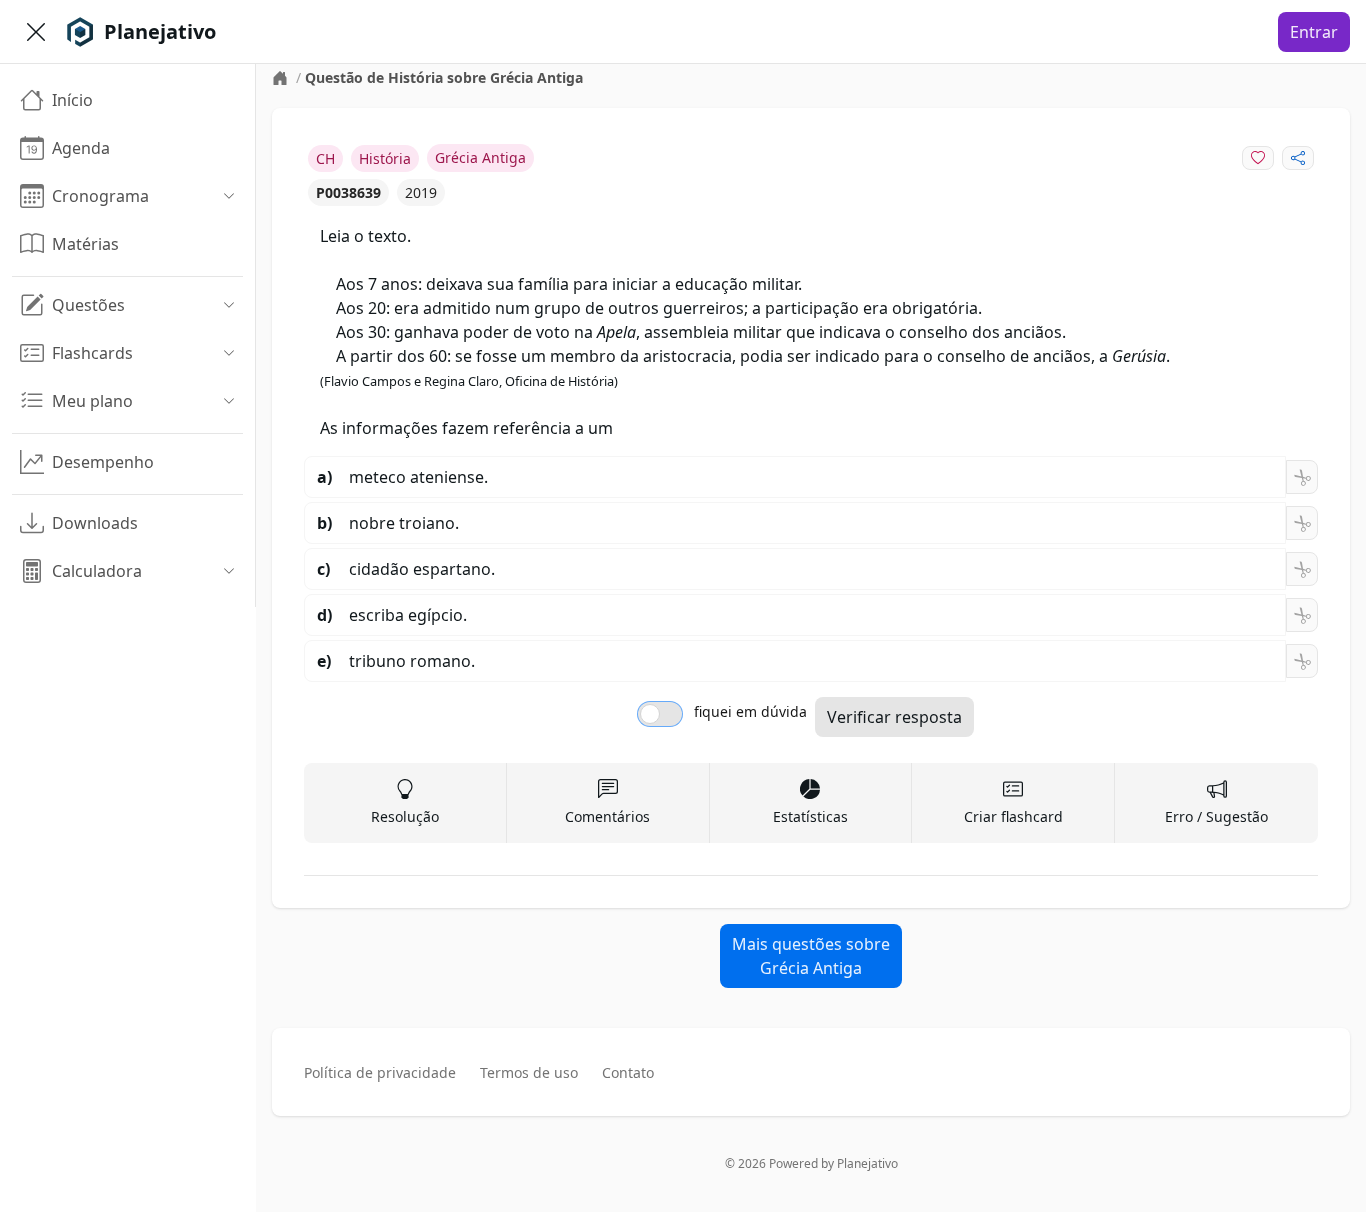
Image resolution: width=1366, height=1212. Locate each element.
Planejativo (867, 1163)
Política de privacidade (380, 1072)
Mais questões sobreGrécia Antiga (811, 956)
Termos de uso (529, 1072)
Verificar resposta (894, 717)
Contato (628, 1072)
